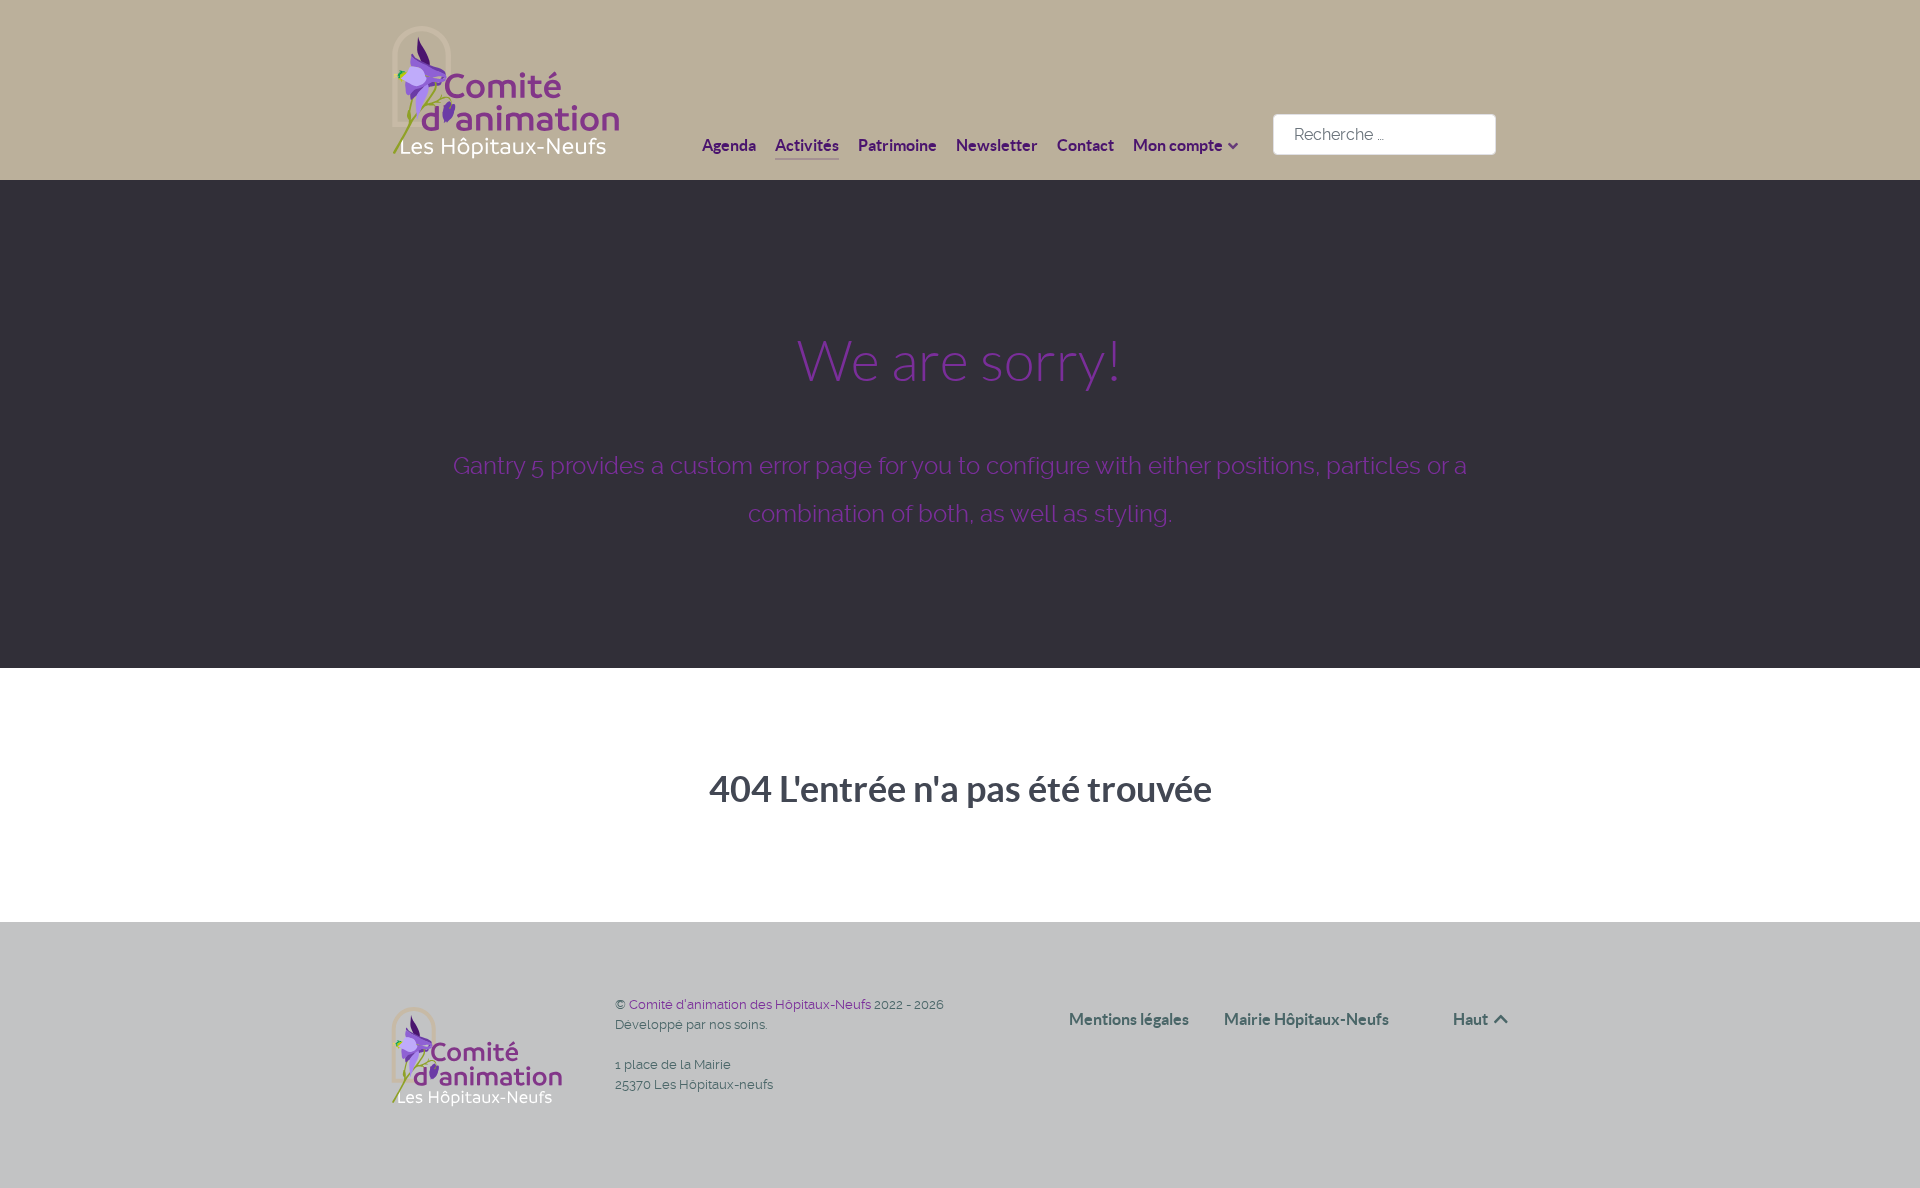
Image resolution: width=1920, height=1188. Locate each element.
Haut (1472, 1019)
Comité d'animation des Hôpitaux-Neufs (751, 1004)
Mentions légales (1129, 1019)
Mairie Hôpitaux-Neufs (1306, 1019)
